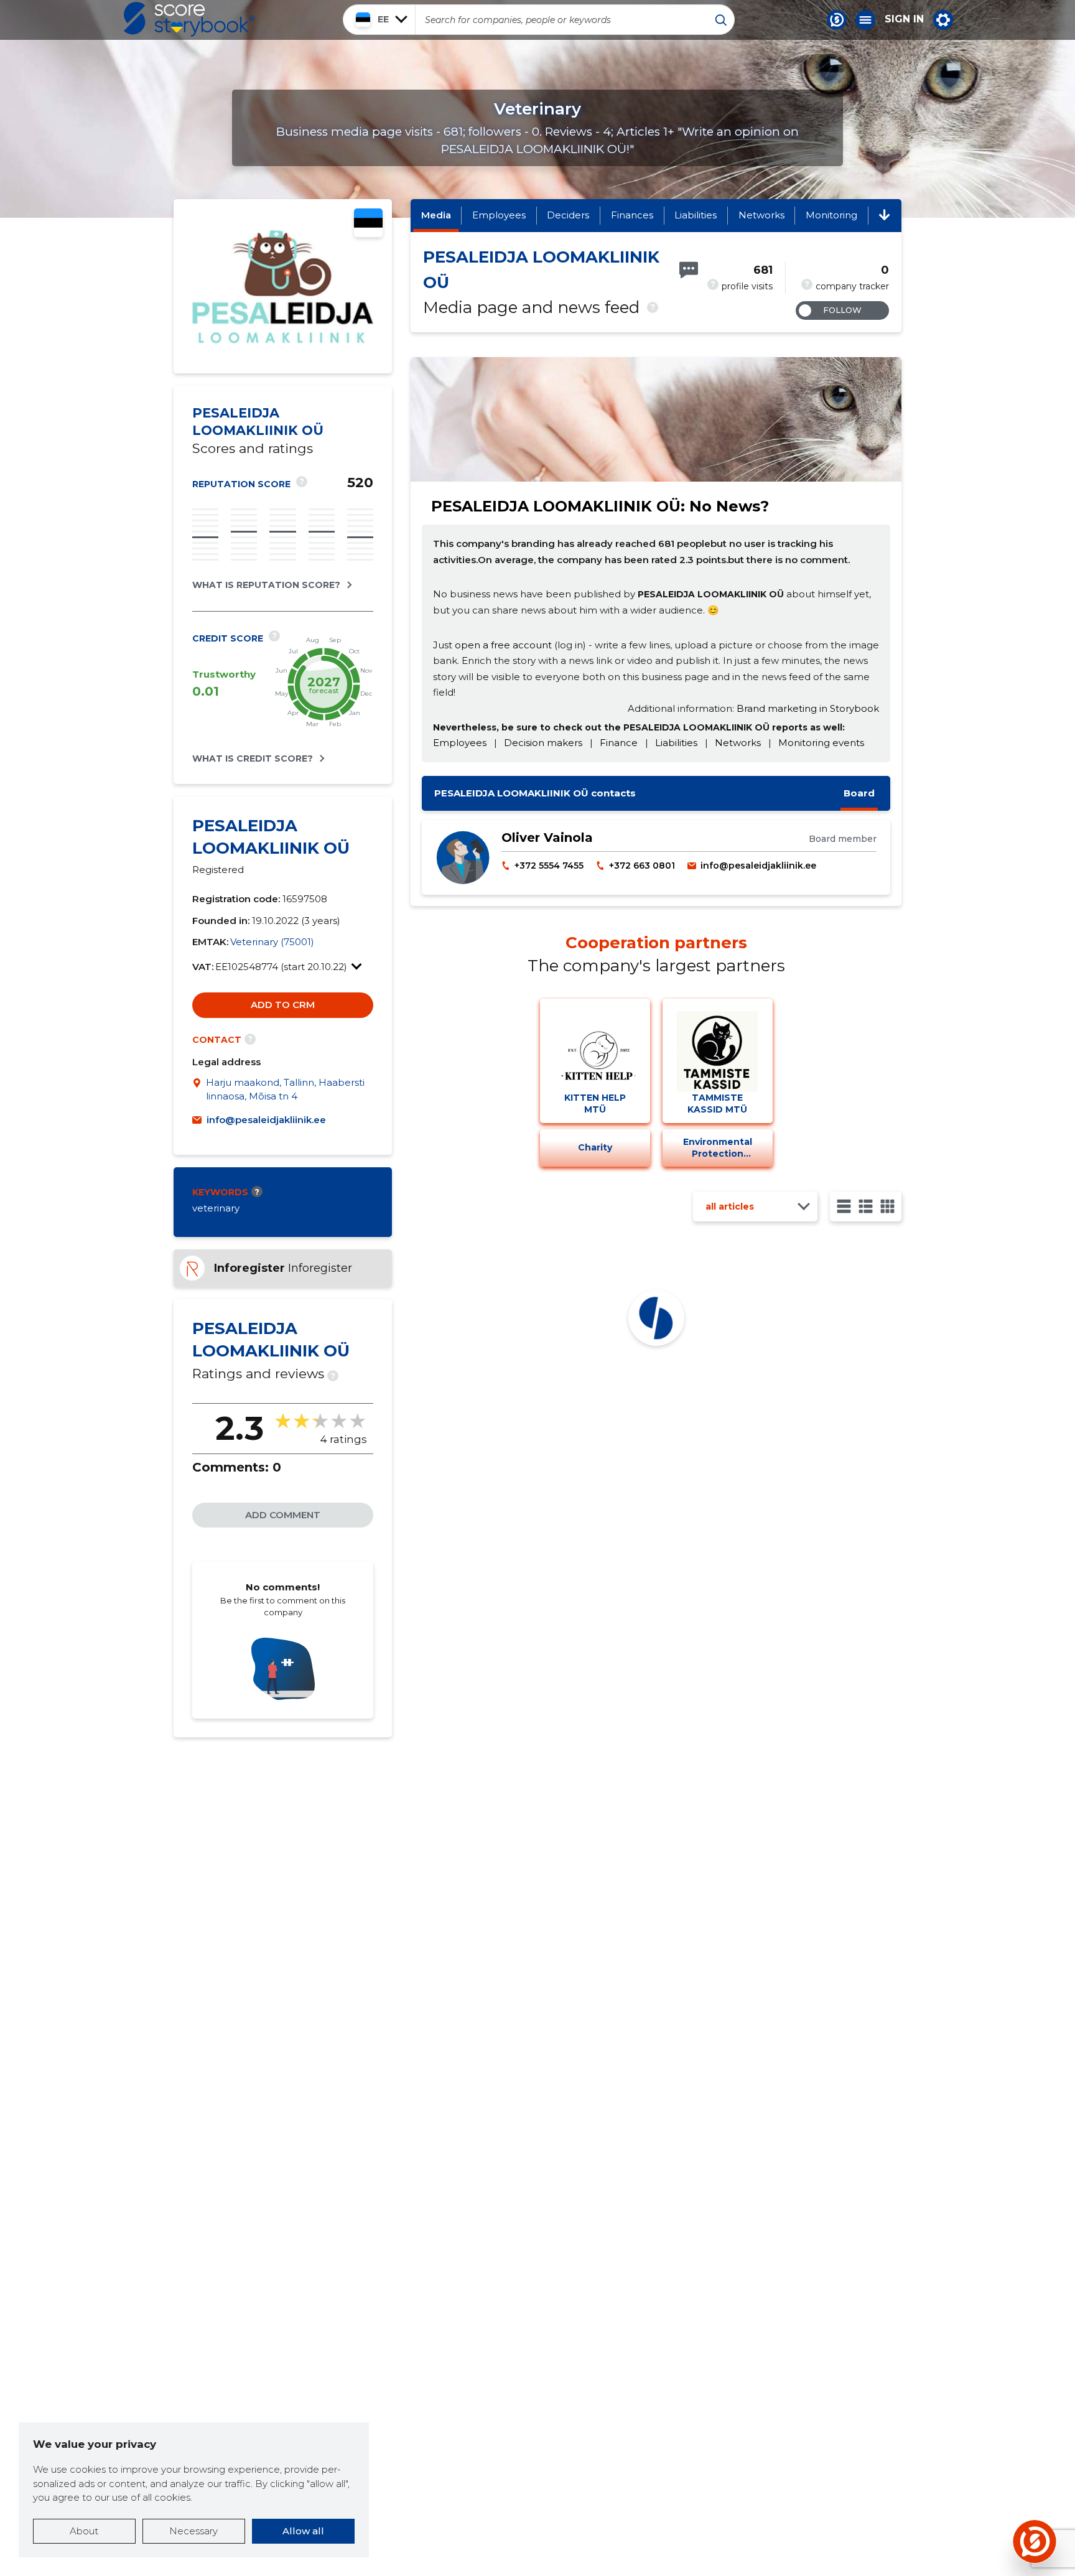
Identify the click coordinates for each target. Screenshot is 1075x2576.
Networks (761, 215)
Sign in (904, 19)
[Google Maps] (199, 1090)
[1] (844, 1206)
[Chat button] (837, 20)
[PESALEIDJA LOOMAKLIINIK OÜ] (283, 340)
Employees (499, 215)
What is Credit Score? (253, 758)
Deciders (568, 215)
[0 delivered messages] (689, 270)
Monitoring (831, 215)
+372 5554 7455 (549, 866)
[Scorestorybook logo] (189, 19)
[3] (866, 1206)
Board (859, 793)
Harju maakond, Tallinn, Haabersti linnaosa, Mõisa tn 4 (285, 1090)
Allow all (303, 2531)
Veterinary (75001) (272, 942)
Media (436, 215)
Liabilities (696, 215)
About (84, 2531)
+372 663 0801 (642, 866)
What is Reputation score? (266, 585)
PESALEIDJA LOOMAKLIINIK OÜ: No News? (600, 506)
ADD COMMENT (283, 1515)
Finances (632, 215)
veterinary (216, 1208)
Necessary (193, 2531)
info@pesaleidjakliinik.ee (266, 1120)
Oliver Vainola (547, 838)
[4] (887, 1206)
